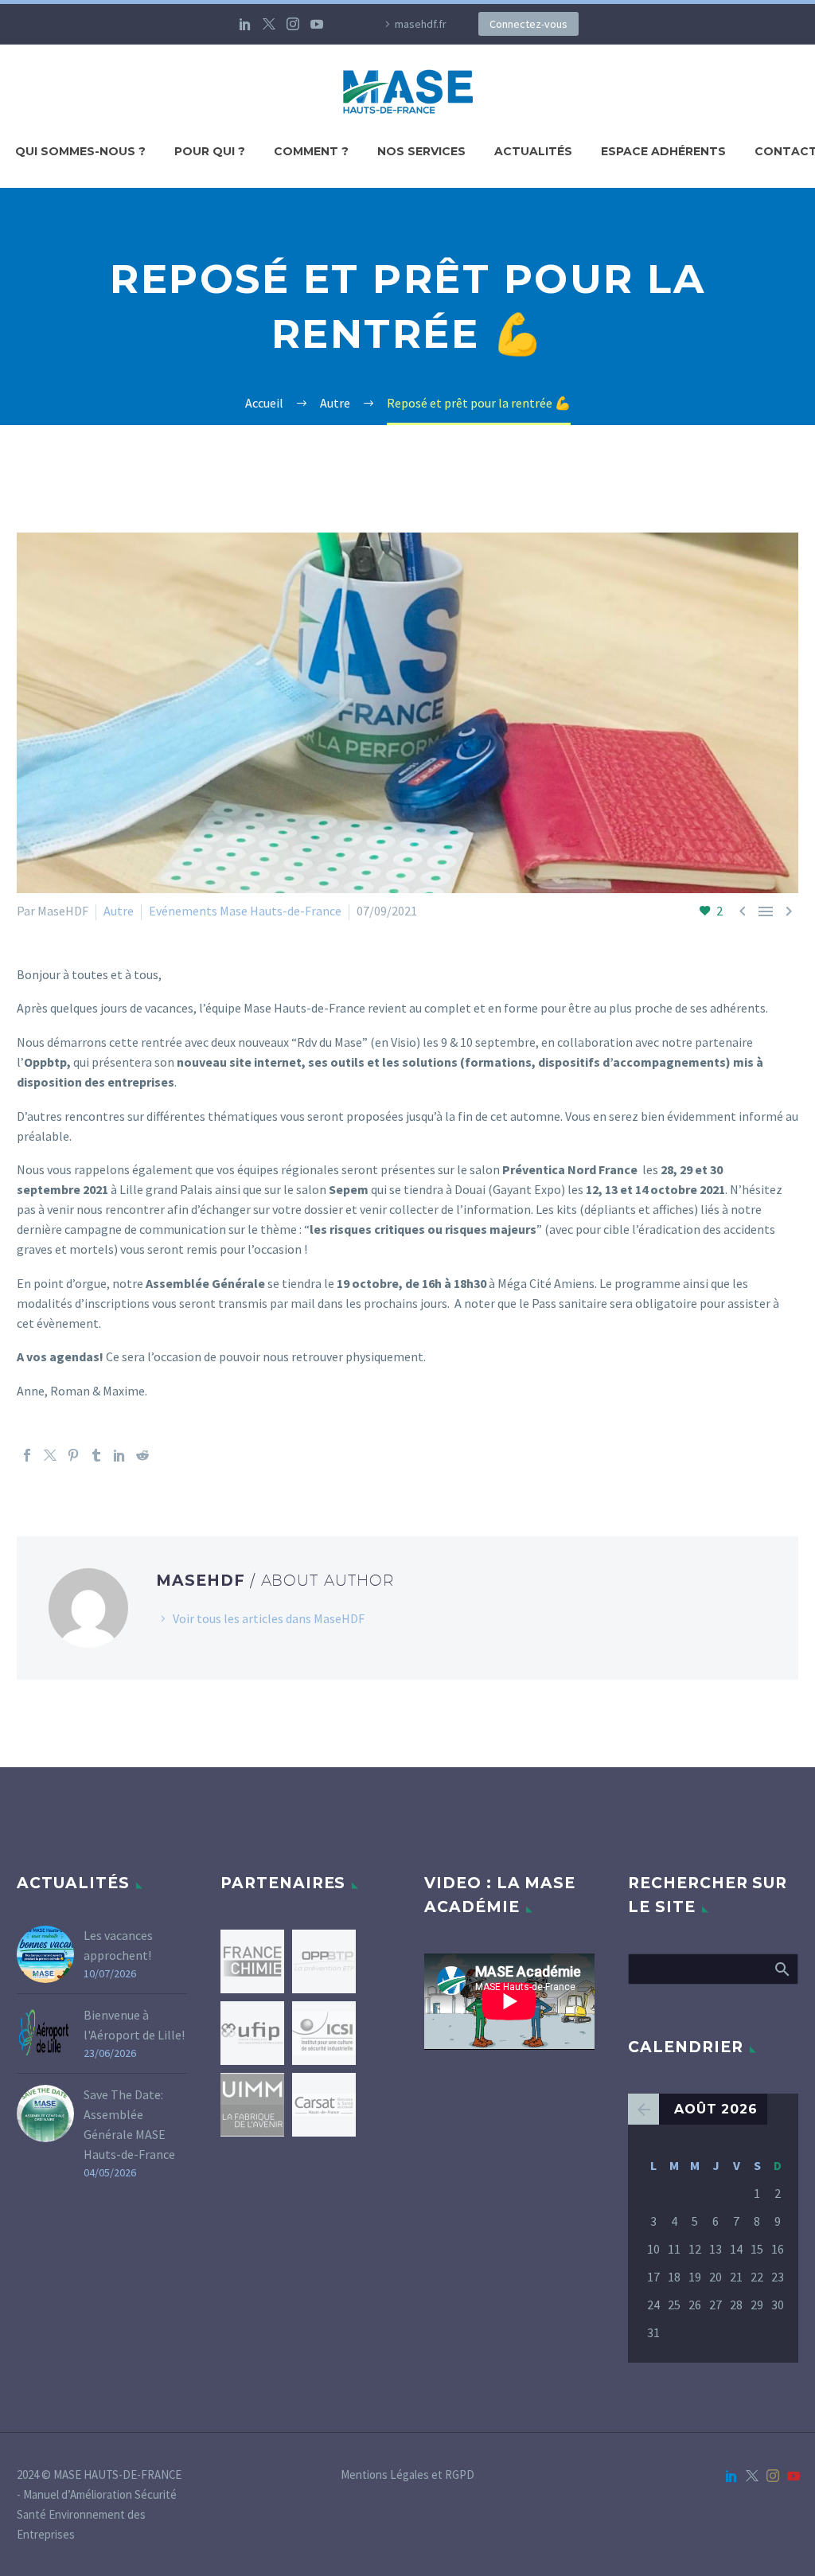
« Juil (643, 2109)
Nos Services (421, 151)
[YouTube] (317, 24)
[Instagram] (293, 24)
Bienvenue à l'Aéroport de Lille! (134, 2025)
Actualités (533, 151)
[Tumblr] (96, 1455)
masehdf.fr (421, 24)
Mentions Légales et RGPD (407, 2475)
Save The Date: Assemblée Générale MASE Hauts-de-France (129, 2124)
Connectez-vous (528, 24)
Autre (119, 911)
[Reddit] (142, 1455)
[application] (509, 2001)
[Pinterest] (73, 1455)
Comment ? (311, 151)
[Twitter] (269, 24)
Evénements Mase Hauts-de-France (245, 911)
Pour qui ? (210, 151)
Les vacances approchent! (118, 1945)
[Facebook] (27, 1455)
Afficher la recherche (781, 1969)
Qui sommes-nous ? (80, 151)
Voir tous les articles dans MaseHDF (269, 1618)
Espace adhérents (663, 151)
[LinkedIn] (245, 24)
